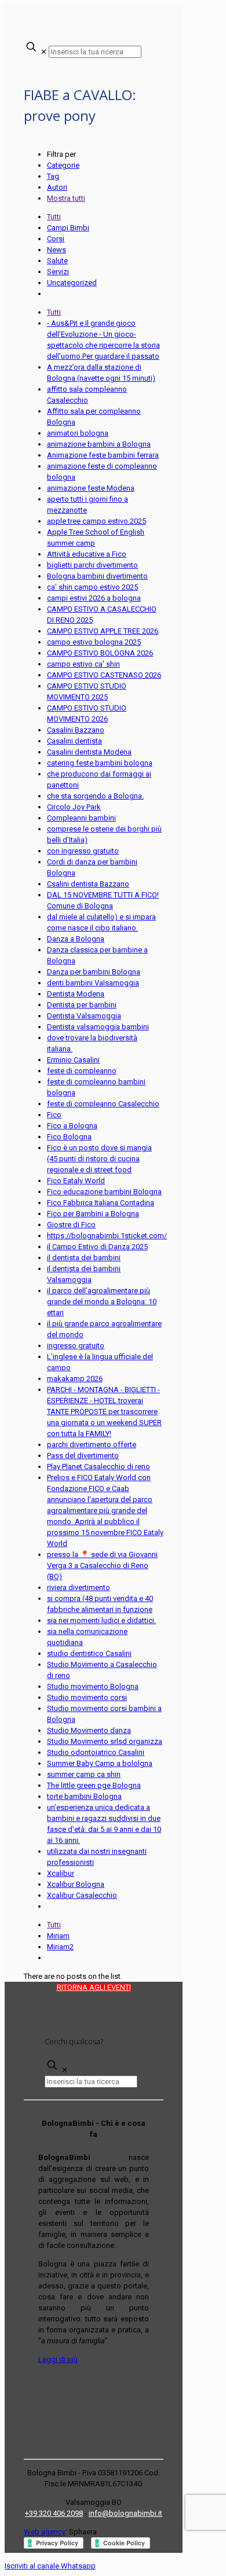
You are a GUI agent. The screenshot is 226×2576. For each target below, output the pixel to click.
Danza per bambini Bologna (94, 972)
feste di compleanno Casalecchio (103, 1104)
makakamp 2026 (75, 1379)
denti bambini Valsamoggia (93, 983)
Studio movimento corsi (87, 1697)
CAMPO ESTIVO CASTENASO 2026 (104, 675)
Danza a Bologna (76, 939)
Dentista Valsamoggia (84, 1016)
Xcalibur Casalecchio (82, 1895)
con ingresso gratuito (83, 851)
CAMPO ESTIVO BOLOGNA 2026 (100, 653)
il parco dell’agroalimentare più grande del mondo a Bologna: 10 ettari (102, 1302)
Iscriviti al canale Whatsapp (50, 2566)
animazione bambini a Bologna (99, 444)
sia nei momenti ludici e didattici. (101, 1620)
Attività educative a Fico (87, 554)
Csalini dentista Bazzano (88, 884)
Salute (57, 261)
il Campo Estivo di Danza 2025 (97, 1247)
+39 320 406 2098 (54, 2513)
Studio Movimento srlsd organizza (105, 1741)
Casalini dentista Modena (89, 752)
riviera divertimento (79, 1587)
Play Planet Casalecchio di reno (99, 1467)
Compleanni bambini (81, 818)
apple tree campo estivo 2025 (96, 521)
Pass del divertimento (83, 1456)
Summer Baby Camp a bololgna (100, 1763)
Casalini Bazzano (76, 730)
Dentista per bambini (82, 1005)
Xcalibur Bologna (76, 1884)
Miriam (58, 1936)
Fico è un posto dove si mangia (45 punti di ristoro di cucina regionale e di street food (99, 1159)
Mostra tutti (66, 198)
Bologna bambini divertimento (97, 576)
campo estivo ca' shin (83, 664)
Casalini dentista (74, 741)
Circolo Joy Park (74, 807)
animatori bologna (78, 433)
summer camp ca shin (84, 1774)
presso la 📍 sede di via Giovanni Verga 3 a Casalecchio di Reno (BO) (102, 1565)
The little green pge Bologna (94, 1785)
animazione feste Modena (91, 488)
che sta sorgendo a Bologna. (95, 796)
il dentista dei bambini (84, 1258)
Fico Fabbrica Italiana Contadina (101, 1203)
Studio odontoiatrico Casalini (96, 1752)
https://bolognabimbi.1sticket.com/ (107, 1236)
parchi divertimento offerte (92, 1445)
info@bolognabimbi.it (125, 2513)
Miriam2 (60, 1947)
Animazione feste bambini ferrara (103, 455)
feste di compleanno (82, 1071)
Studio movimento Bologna (93, 1686)
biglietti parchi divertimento (92, 565)
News (57, 250)
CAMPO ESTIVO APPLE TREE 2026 (103, 631)
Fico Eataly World (76, 1181)
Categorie (63, 165)
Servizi (58, 272)
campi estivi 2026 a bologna (94, 598)
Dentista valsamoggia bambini (98, 1027)
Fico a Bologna (72, 1126)
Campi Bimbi (68, 228)
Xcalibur (61, 1873)
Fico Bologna (69, 1137)
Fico (54, 1115)
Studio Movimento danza (89, 1730)
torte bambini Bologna (84, 1796)
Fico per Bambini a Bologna (93, 1214)
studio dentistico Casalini (89, 1653)
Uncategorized (72, 283)
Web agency (45, 2532)
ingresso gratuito (76, 1346)
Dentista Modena (76, 994)
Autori (57, 187)
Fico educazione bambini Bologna (104, 1192)
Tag (53, 176)
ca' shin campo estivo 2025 (92, 587)
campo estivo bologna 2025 (94, 642)
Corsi (56, 239)
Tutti (54, 217)
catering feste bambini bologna (100, 763)
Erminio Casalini (73, 1060)
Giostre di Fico (71, 1225)
